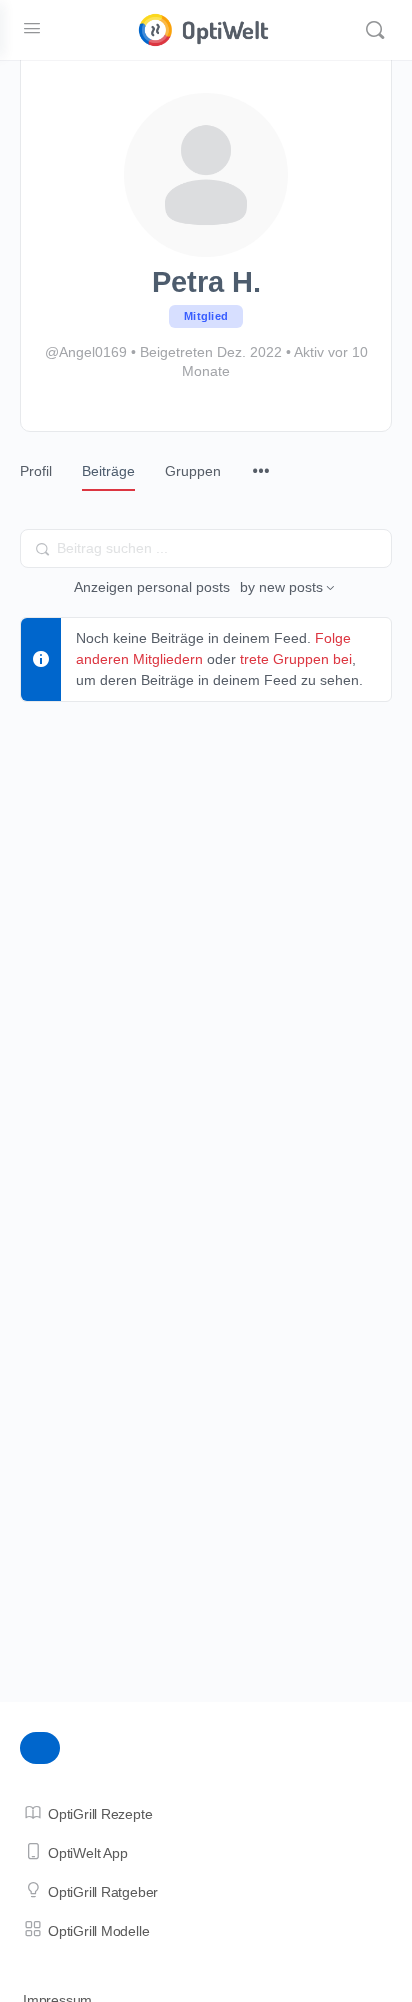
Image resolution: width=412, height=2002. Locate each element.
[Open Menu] (32, 28)
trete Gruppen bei (296, 659)
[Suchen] (375, 30)
